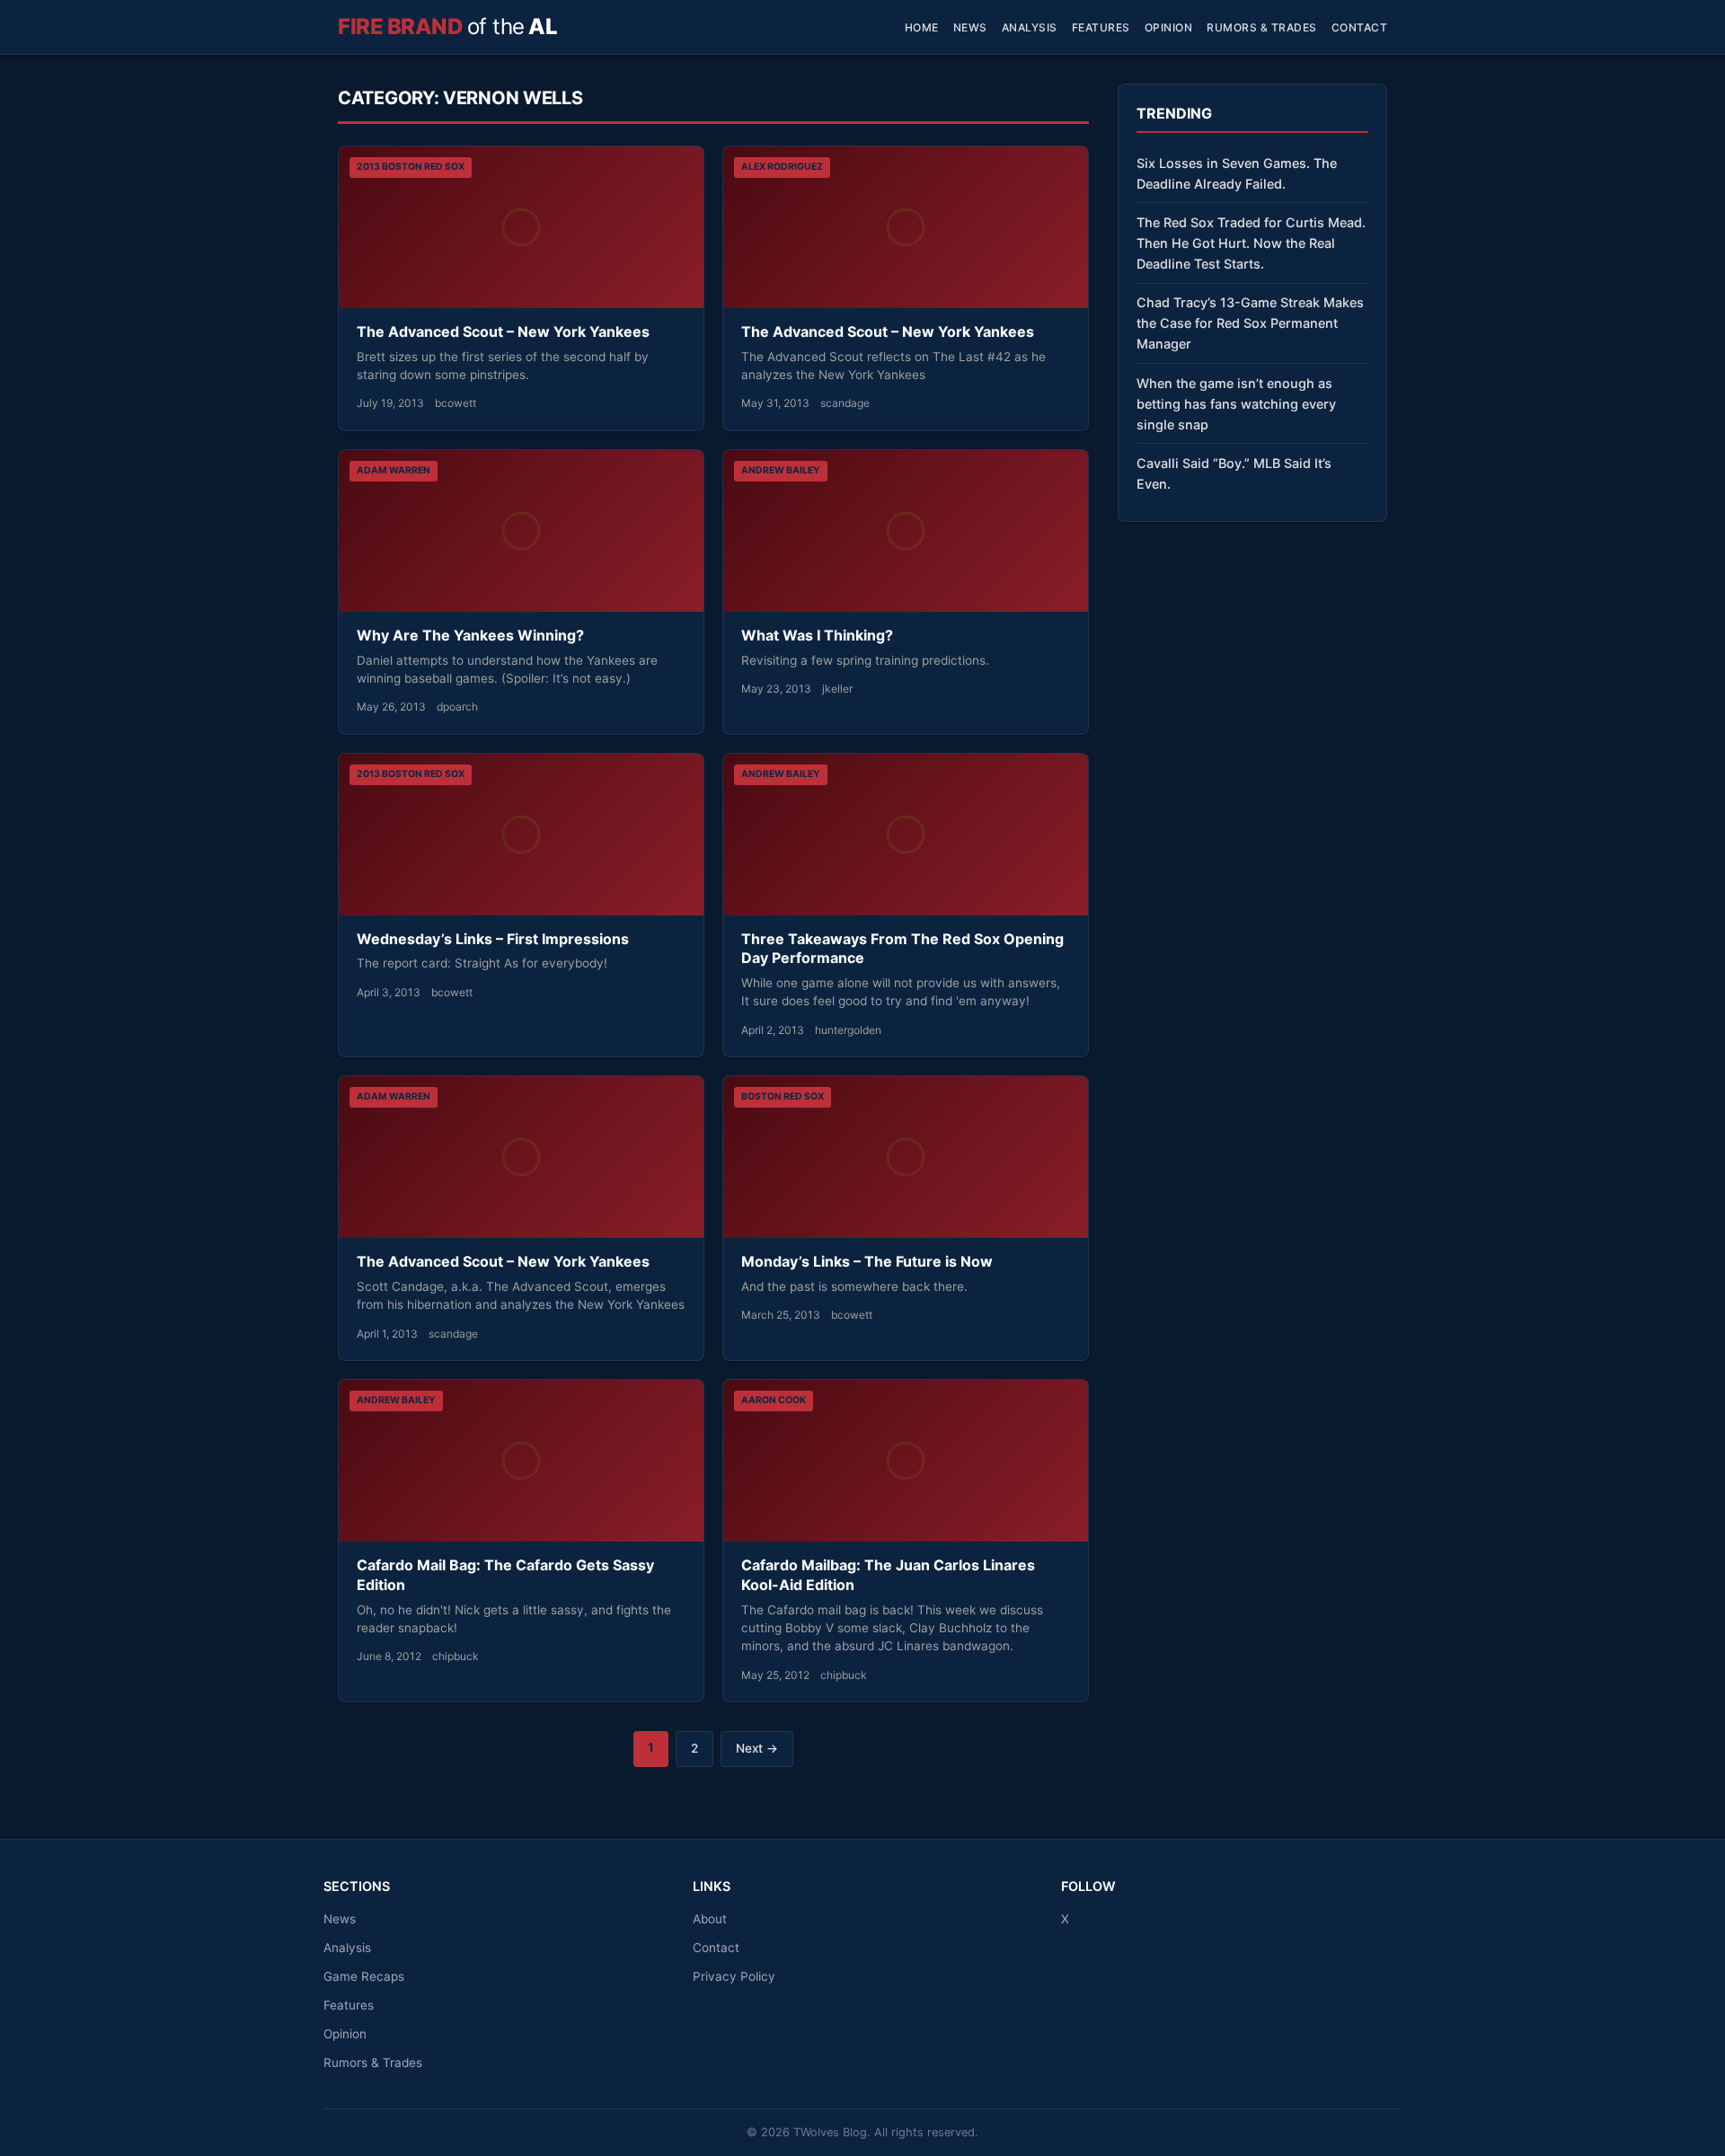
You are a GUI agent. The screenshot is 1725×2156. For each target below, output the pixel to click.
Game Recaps (364, 1976)
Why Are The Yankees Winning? (470, 635)
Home (922, 27)
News (970, 27)
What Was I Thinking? (817, 635)
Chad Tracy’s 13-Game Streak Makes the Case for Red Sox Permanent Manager (1250, 323)
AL (447, 27)
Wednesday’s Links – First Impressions (493, 939)
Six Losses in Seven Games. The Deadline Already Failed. (1237, 173)
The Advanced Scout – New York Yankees (503, 331)
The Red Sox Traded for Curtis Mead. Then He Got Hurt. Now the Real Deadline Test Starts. (1251, 243)
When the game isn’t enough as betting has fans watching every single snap (1236, 404)
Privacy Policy (734, 1976)
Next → (757, 1748)
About (710, 1919)
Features (1101, 27)
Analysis (1030, 27)
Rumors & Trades (1262, 27)
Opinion (1169, 27)
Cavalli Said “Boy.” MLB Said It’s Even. (1234, 473)
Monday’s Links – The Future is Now (867, 1261)
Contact (1360, 27)
